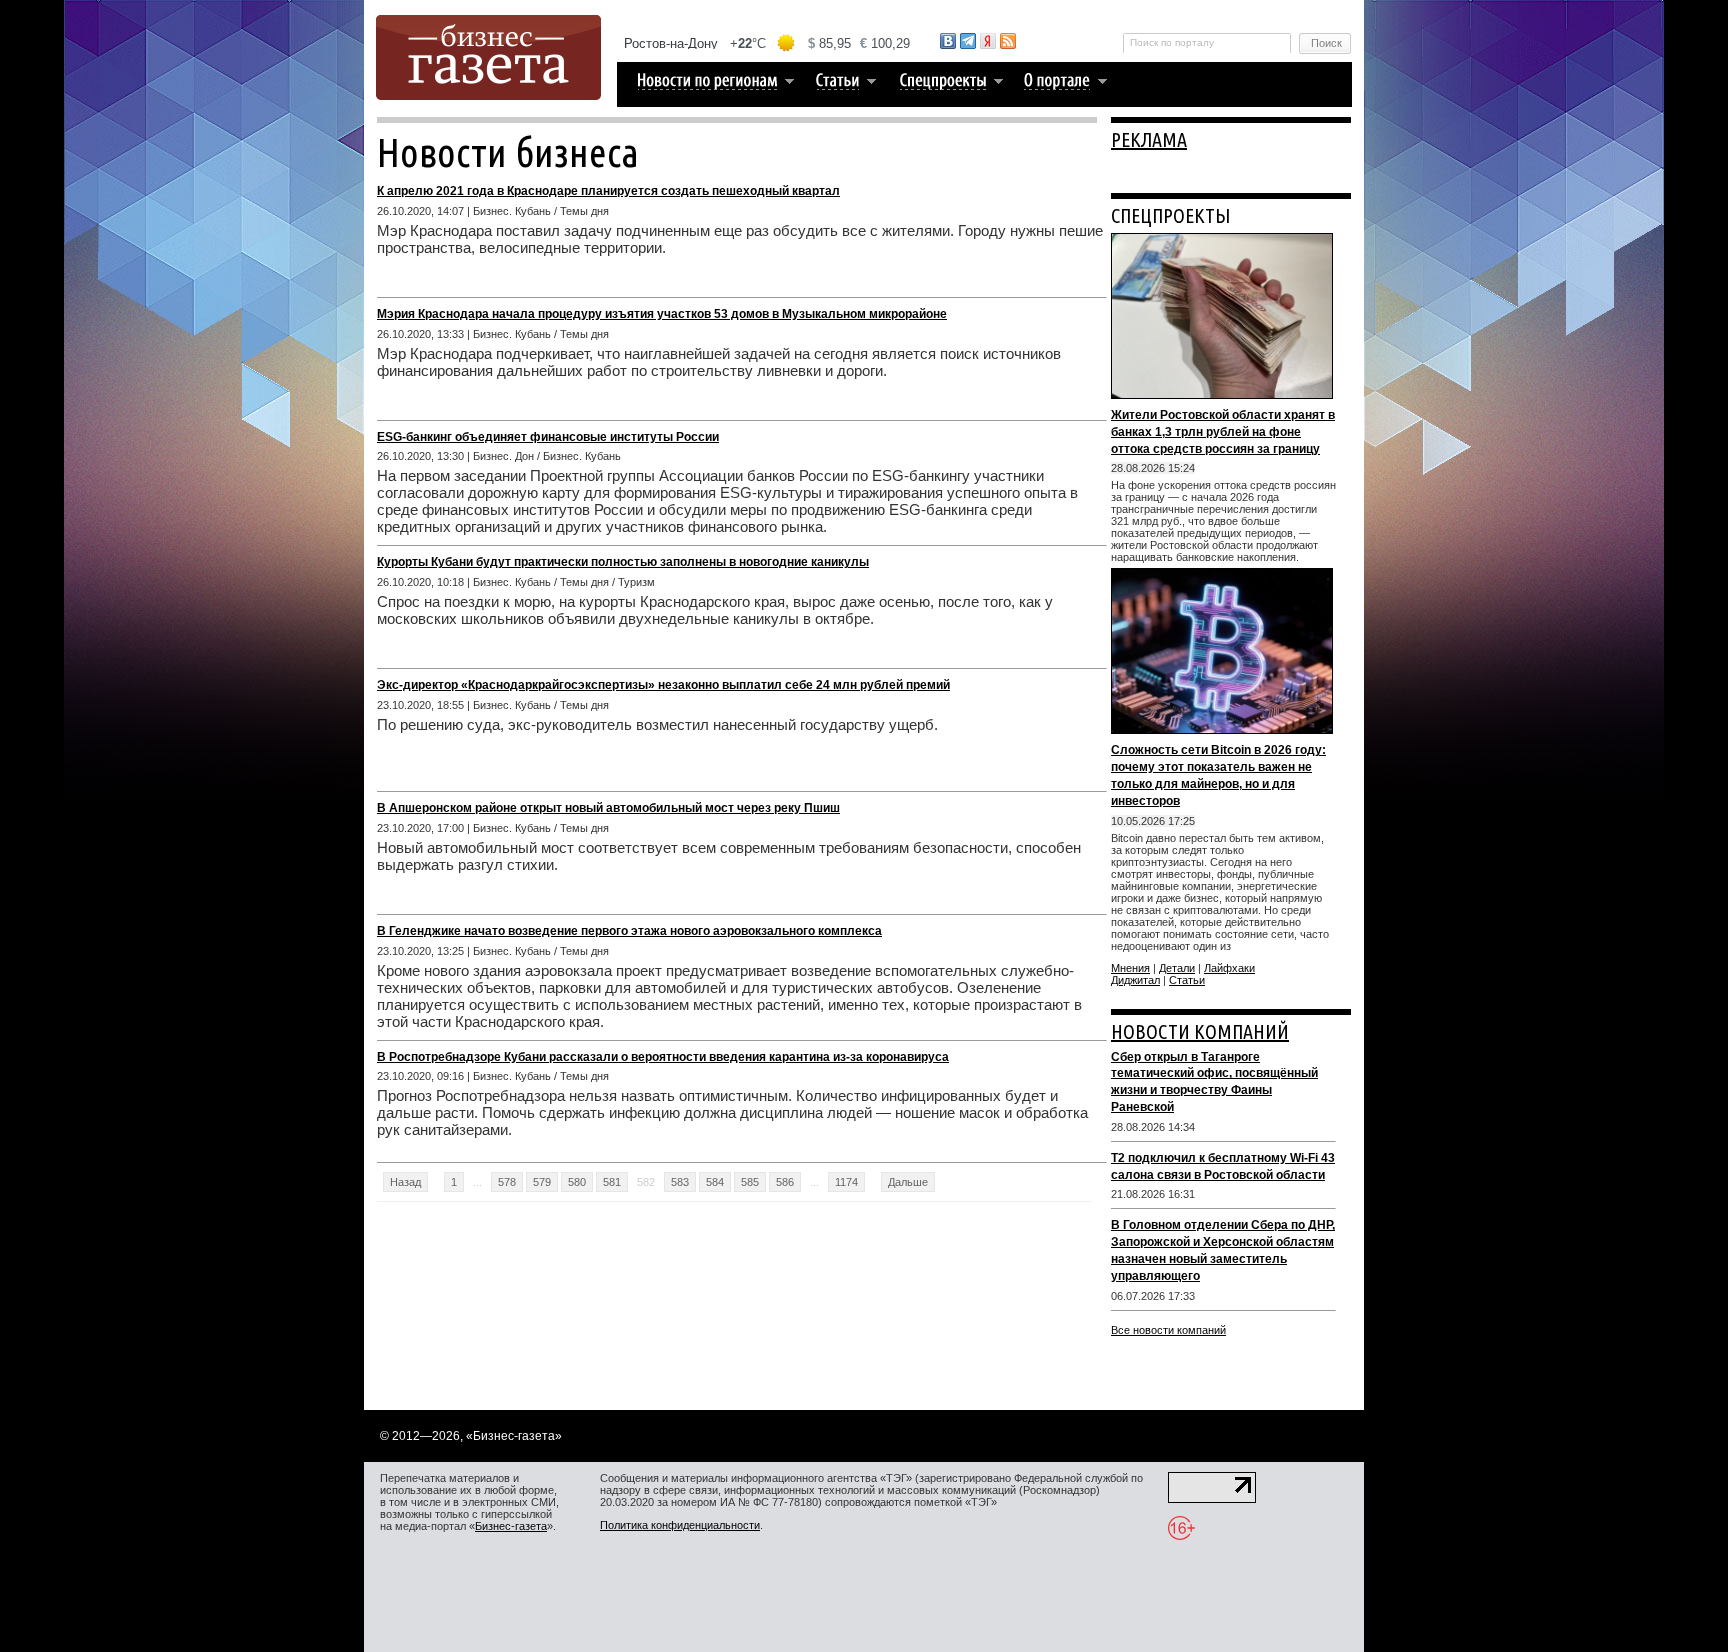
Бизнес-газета (511, 1526)
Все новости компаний (1168, 1330)
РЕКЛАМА (1149, 139)
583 (680, 1182)
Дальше (908, 1182)
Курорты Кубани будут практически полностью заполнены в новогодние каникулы (623, 562)
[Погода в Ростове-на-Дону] (768, 43)
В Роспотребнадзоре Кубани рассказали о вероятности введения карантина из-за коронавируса (663, 1057)
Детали (1177, 968)
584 (715, 1182)
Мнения (1130, 968)
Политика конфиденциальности (680, 1525)
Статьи (1187, 980)
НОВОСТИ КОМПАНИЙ (1200, 1031)
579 (542, 1182)
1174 (846, 1182)
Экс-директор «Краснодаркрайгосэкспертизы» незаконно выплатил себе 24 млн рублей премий (663, 685)
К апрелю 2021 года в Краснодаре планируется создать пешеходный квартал (608, 191)
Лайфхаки (1229, 968)
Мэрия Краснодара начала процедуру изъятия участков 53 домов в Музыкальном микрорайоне (662, 314)
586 (785, 1182)
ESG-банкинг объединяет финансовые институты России (548, 437)
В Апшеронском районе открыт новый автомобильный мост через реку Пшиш (608, 808)
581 (612, 1182)
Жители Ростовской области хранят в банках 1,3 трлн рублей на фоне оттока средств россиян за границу (1223, 432)
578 (507, 1182)
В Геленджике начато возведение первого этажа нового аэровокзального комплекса (629, 931)
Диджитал (1135, 980)
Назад (405, 1182)
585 (750, 1182)
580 (577, 1182)
